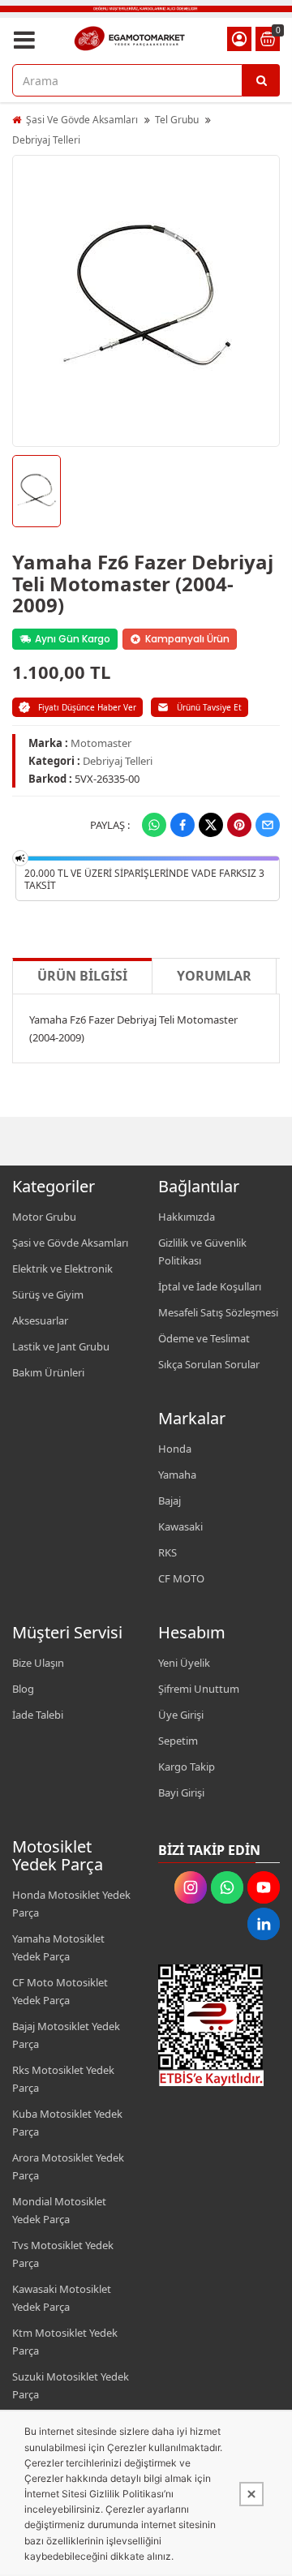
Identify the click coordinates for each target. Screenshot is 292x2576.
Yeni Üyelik (184, 1663)
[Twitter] (211, 825)
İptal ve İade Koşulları (210, 1286)
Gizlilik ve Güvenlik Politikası (202, 1252)
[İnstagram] (191, 1887)
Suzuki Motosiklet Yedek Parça (71, 2385)
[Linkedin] (264, 1924)
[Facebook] (182, 825)
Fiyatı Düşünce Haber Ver (87, 707)
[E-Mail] (268, 825)
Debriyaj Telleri (46, 140)
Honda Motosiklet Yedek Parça (71, 1904)
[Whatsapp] (154, 825)
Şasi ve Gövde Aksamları (70, 1243)
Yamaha (177, 1475)
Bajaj (170, 1501)
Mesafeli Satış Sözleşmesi (218, 1312)
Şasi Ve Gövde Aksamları (82, 120)
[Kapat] (251, 2494)
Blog (23, 1689)
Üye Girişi (181, 1715)
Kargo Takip (187, 1767)
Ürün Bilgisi (82, 976)
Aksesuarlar (40, 1320)
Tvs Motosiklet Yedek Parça (63, 2254)
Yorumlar (214, 976)
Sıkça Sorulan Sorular (209, 1364)
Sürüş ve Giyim (48, 1294)
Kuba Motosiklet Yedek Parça (67, 2123)
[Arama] (261, 80)
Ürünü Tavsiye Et (209, 707)
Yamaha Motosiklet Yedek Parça (58, 1947)
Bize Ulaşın (38, 1663)
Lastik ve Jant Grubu (61, 1346)
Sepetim (178, 1741)
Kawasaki (180, 1526)
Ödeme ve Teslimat (204, 1338)
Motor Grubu (44, 1217)
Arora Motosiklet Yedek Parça (68, 2166)
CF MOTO (181, 1578)
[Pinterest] (239, 825)
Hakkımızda (187, 1217)
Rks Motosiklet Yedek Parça (63, 2079)
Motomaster (101, 743)
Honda (175, 1449)
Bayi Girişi (181, 1792)
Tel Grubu (177, 120)
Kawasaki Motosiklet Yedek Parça (62, 2298)
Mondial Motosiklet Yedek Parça (59, 2210)
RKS (167, 1552)
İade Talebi (38, 1715)
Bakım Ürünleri (48, 1372)
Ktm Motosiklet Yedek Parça (65, 2342)
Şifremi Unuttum (199, 1689)
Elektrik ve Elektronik (62, 1269)
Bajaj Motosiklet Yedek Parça (66, 2035)
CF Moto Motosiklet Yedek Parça (60, 1991)
